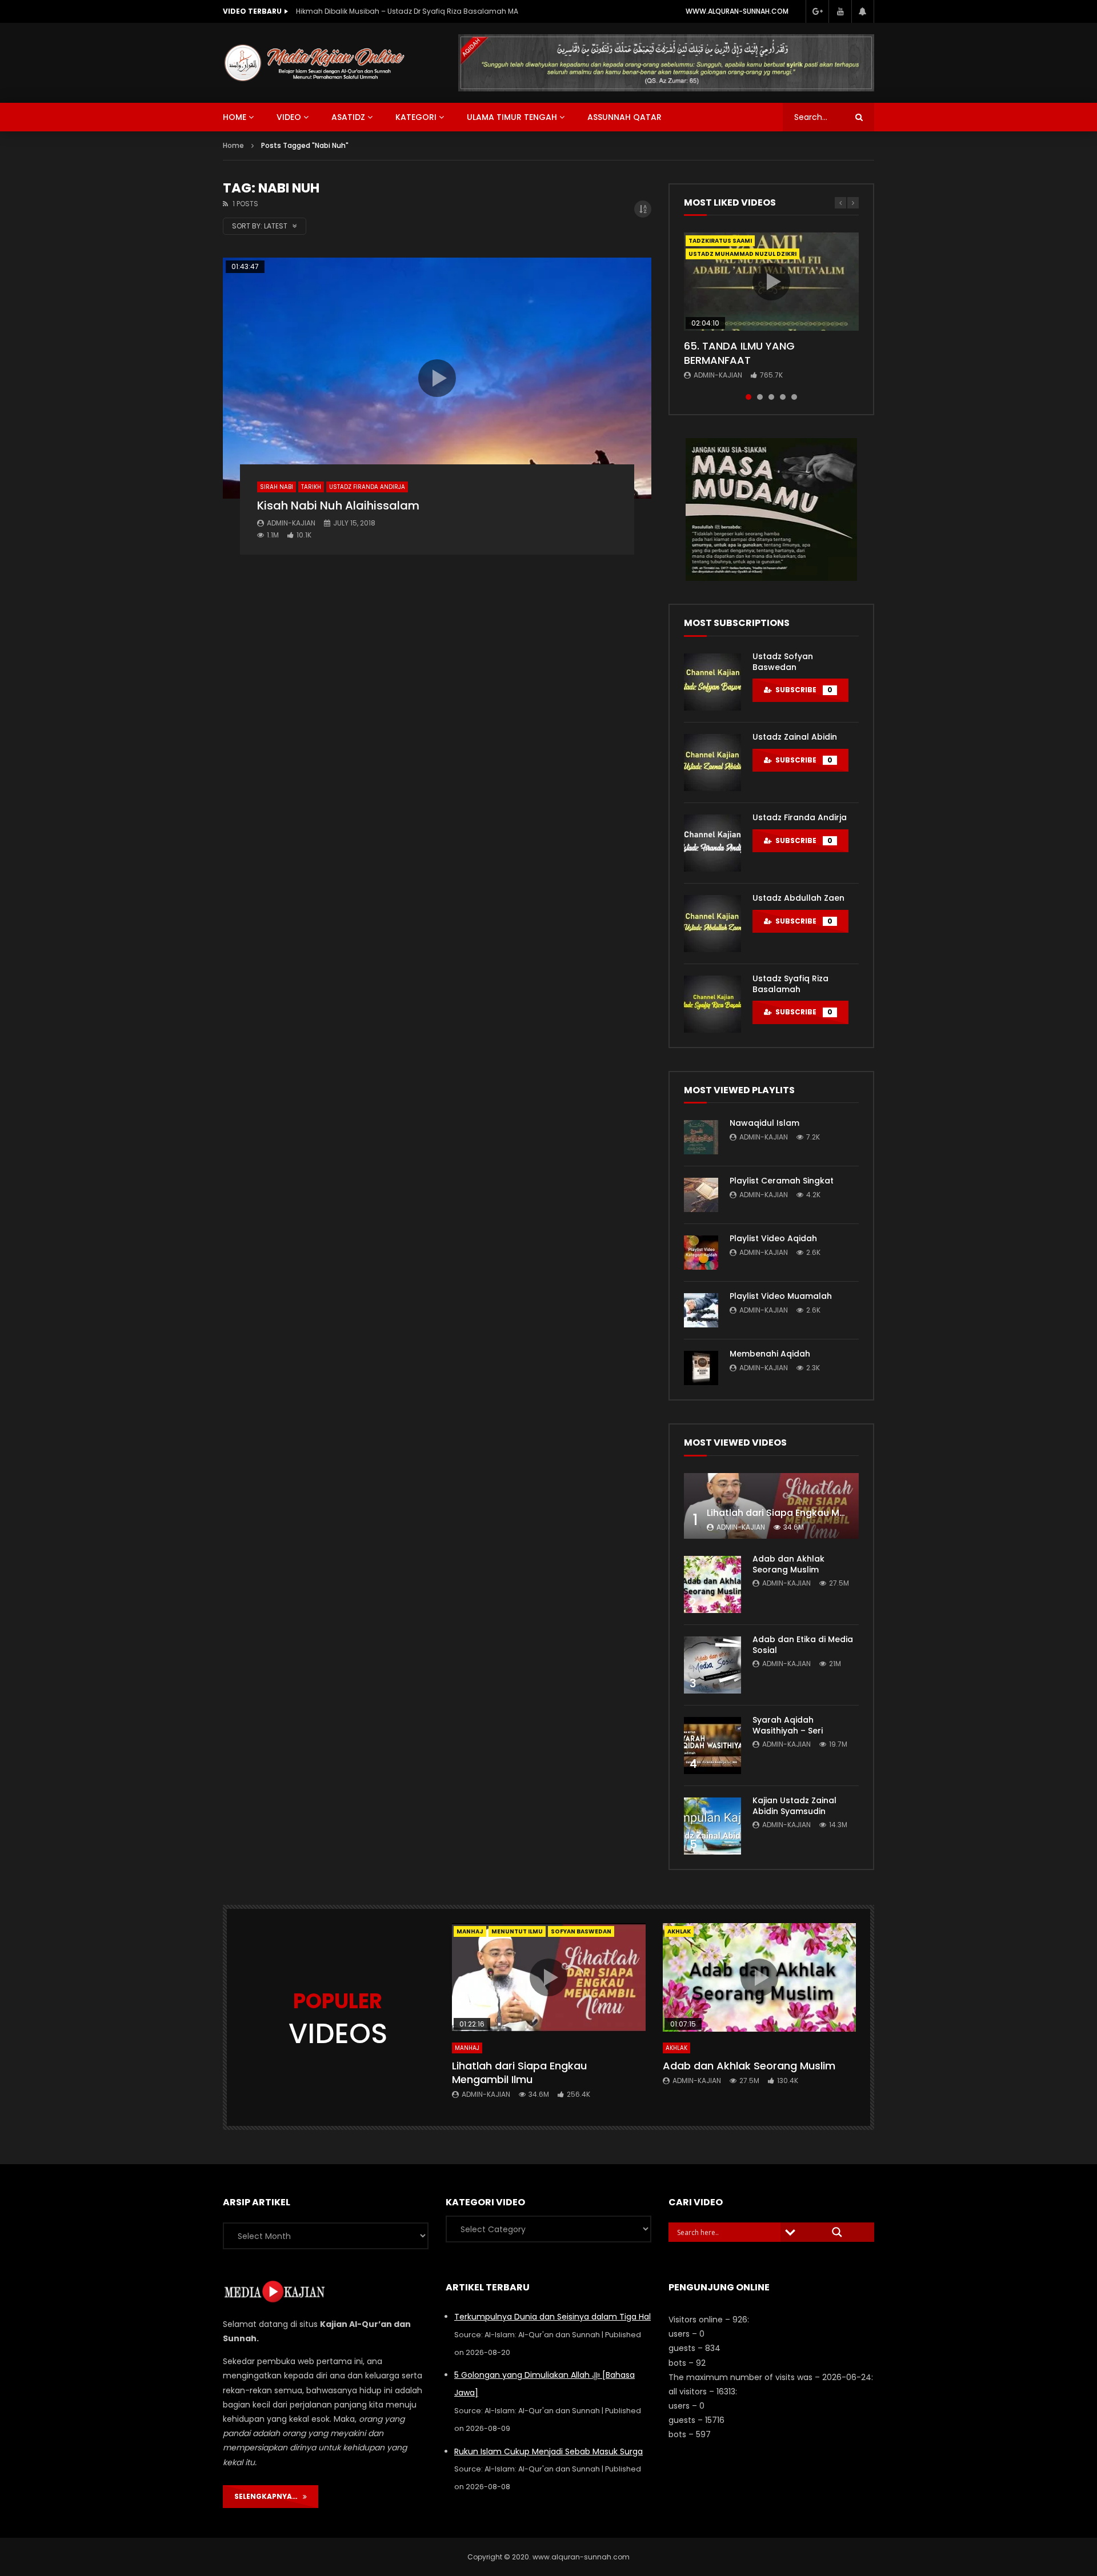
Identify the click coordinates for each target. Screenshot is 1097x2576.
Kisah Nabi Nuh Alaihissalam (338, 505)
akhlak (679, 1931)
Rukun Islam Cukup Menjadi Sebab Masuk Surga (548, 2451)
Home (233, 145)
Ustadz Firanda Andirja (367, 487)
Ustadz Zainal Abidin (795, 737)
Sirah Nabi (277, 487)
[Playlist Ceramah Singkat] (701, 1195)
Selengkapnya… (269, 2496)
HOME (235, 117)
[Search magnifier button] (837, 2232)
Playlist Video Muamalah (781, 1296)
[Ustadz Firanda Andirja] (712, 843)
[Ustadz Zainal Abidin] (712, 763)
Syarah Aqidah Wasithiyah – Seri (788, 1725)
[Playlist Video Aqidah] (701, 1253)
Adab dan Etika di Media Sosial (803, 1645)
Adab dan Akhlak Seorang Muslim (788, 1564)
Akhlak (676, 2048)
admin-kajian (291, 523)
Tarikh (311, 487)
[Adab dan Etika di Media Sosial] (712, 1665)
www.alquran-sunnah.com (737, 11)
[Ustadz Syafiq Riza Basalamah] (712, 1004)
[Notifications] (863, 11)
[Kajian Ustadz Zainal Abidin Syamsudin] (712, 1826)
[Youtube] (840, 11)
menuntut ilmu (517, 1931)
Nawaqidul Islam (764, 1123)
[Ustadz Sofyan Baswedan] (712, 682)
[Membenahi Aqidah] (701, 1368)
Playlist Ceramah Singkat (782, 1181)
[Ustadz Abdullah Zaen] (712, 924)
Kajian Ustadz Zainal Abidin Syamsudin (794, 1806)
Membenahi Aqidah (770, 1354)
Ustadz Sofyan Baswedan (783, 662)
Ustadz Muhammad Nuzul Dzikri (742, 254)
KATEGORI (416, 117)
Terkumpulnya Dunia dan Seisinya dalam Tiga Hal (552, 2317)
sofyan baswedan (581, 1931)
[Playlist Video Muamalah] (701, 1310)
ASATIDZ (348, 117)
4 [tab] (783, 397)
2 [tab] (760, 397)
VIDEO (289, 117)
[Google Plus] (817, 11)
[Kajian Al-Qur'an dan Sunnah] (315, 63)
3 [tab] (771, 397)
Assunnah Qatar (624, 117)
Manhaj (470, 1931)
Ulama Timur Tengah (512, 117)
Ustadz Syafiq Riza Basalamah (790, 984)
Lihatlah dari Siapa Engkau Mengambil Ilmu (806, 1513)
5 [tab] (794, 397)
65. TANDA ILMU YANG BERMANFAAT (739, 353)
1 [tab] (748, 397)
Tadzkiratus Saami (720, 241)
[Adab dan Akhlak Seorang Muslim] (712, 1584)
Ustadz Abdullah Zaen (798, 898)
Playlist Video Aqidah (773, 1238)
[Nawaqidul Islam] (701, 1137)
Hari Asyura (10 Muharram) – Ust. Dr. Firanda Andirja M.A (393, 11)
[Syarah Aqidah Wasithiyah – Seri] (712, 1746)
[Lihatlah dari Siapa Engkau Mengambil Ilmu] (771, 1506)
